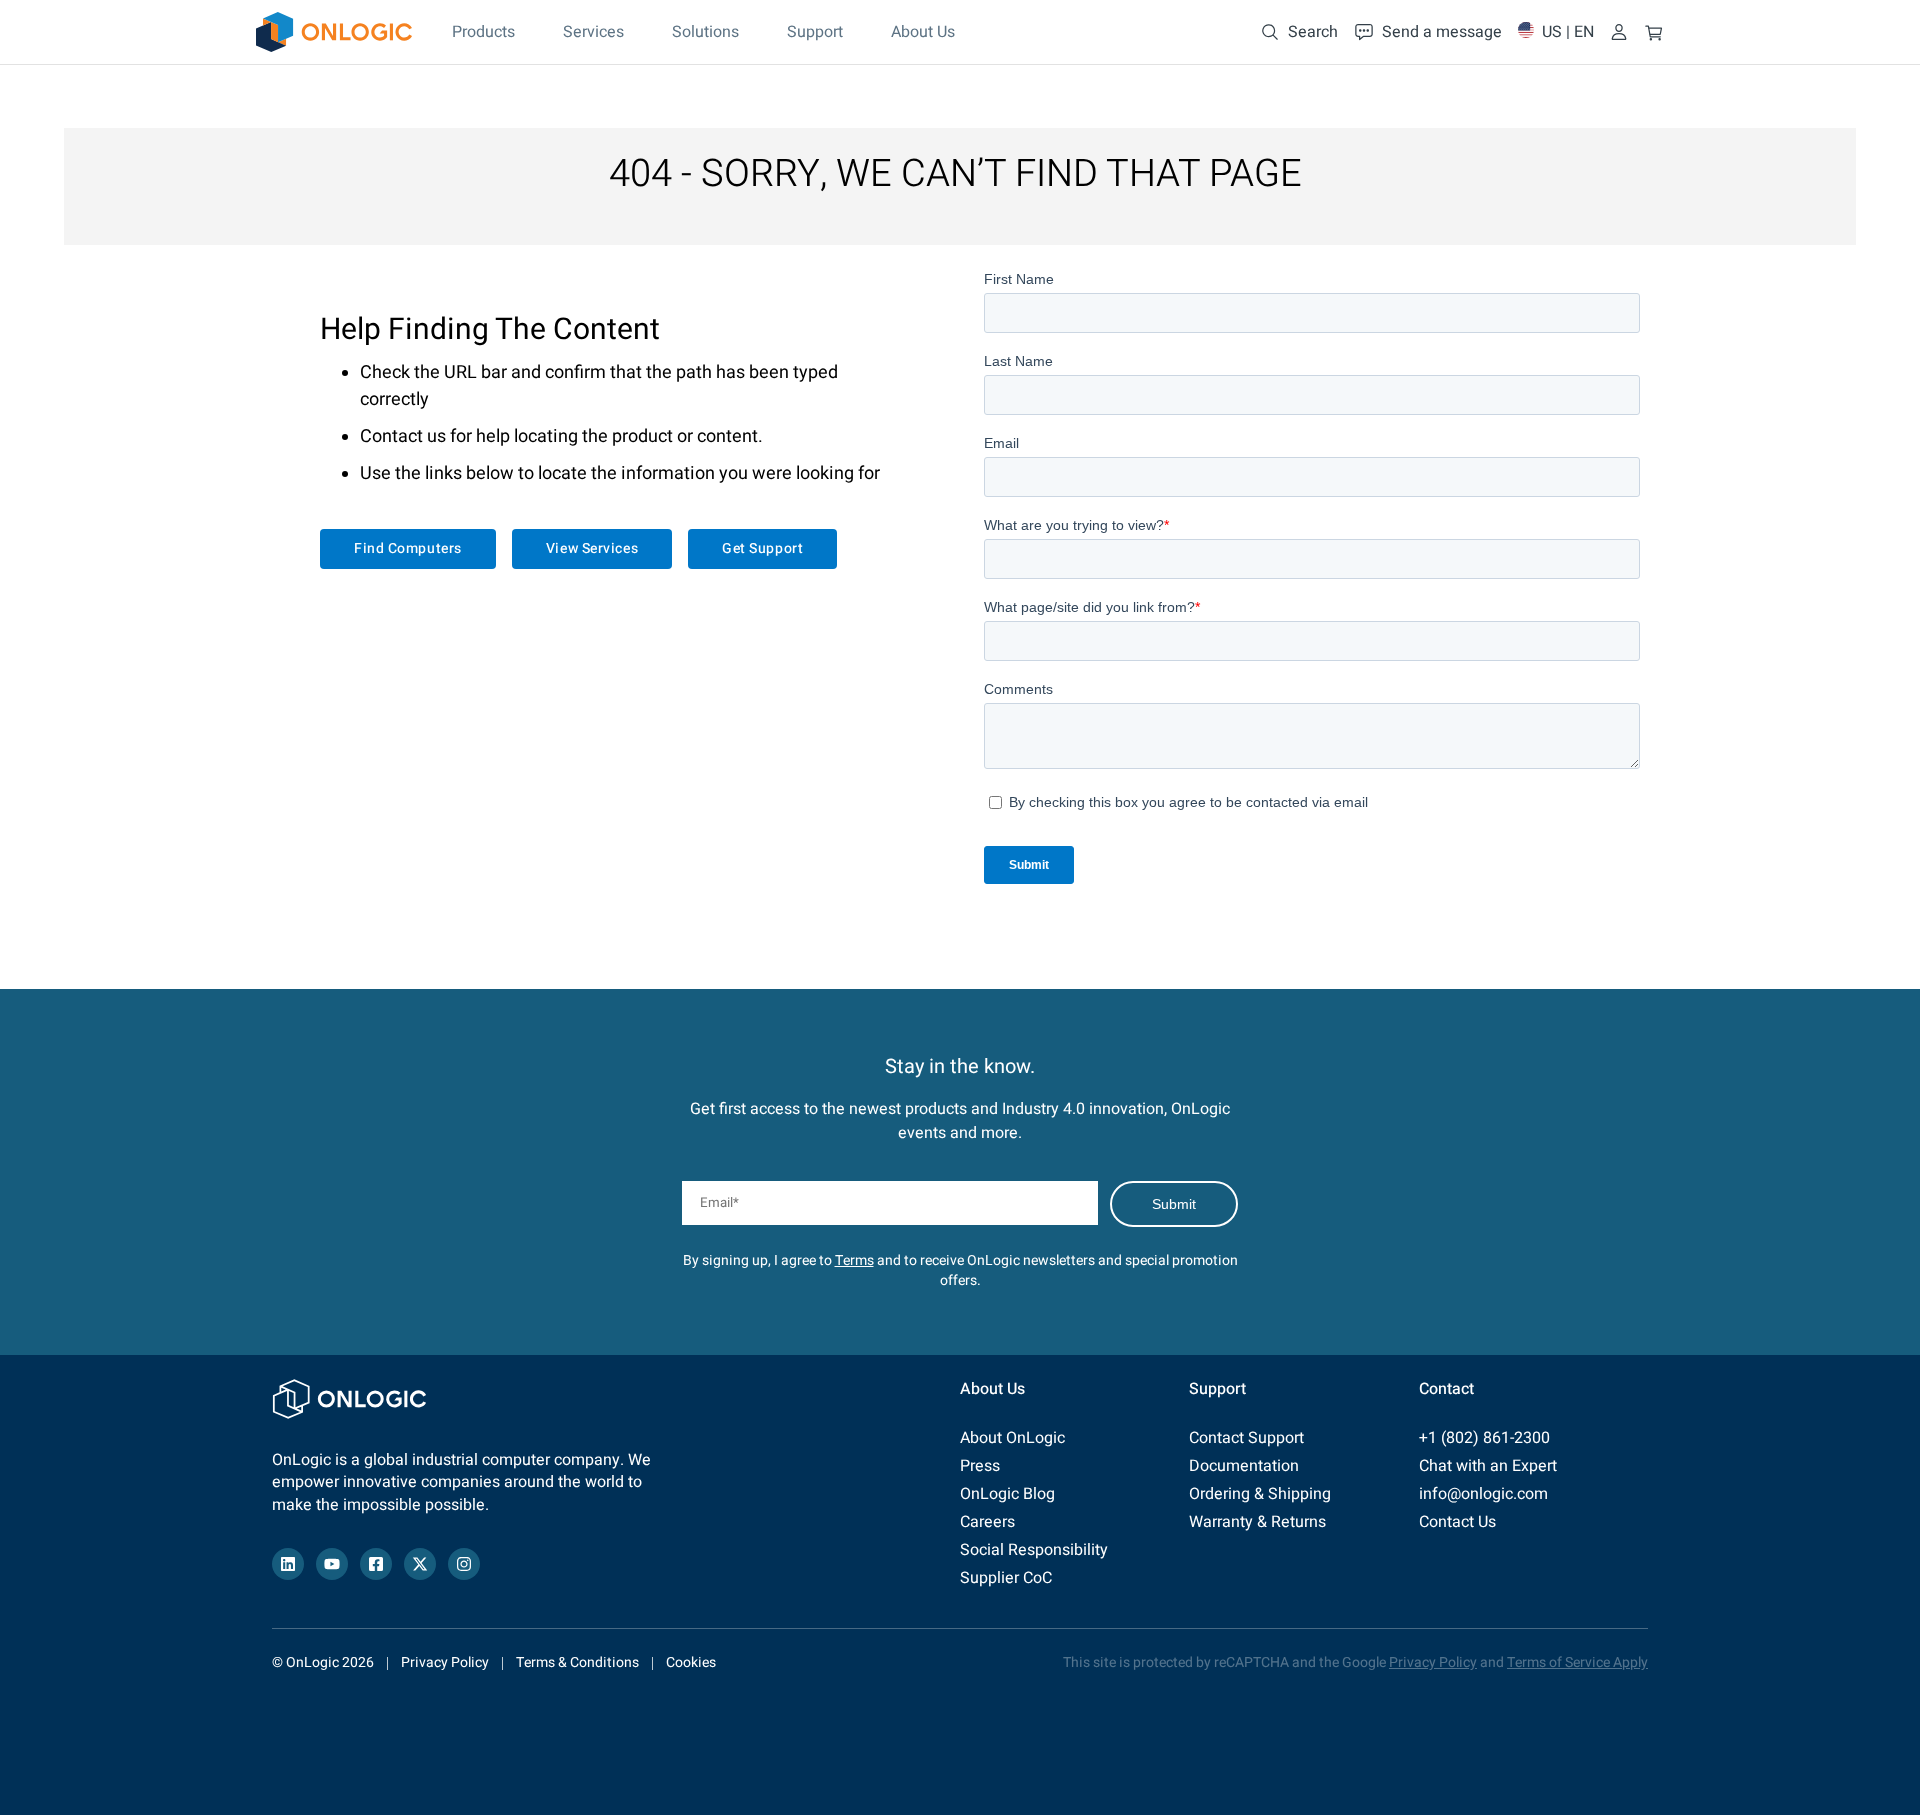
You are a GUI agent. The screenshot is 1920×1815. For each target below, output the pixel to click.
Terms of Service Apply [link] (1577, 1662)
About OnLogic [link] (1012, 1438)
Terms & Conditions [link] (577, 1662)
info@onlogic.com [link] (1483, 1494)
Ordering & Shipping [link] (1260, 1494)
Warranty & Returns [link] (1257, 1522)
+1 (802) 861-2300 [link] (1484, 1438)
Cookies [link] (691, 1662)
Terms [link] (854, 1260)
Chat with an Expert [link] (1488, 1466)
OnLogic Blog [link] (1007, 1494)
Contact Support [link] (1246, 1438)
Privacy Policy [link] (445, 1662)
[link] (334, 32)
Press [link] (980, 1466)
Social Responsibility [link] (1034, 1550)
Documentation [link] (1244, 1466)
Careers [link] (987, 1522)
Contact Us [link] (1457, 1522)
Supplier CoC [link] (1006, 1578)
